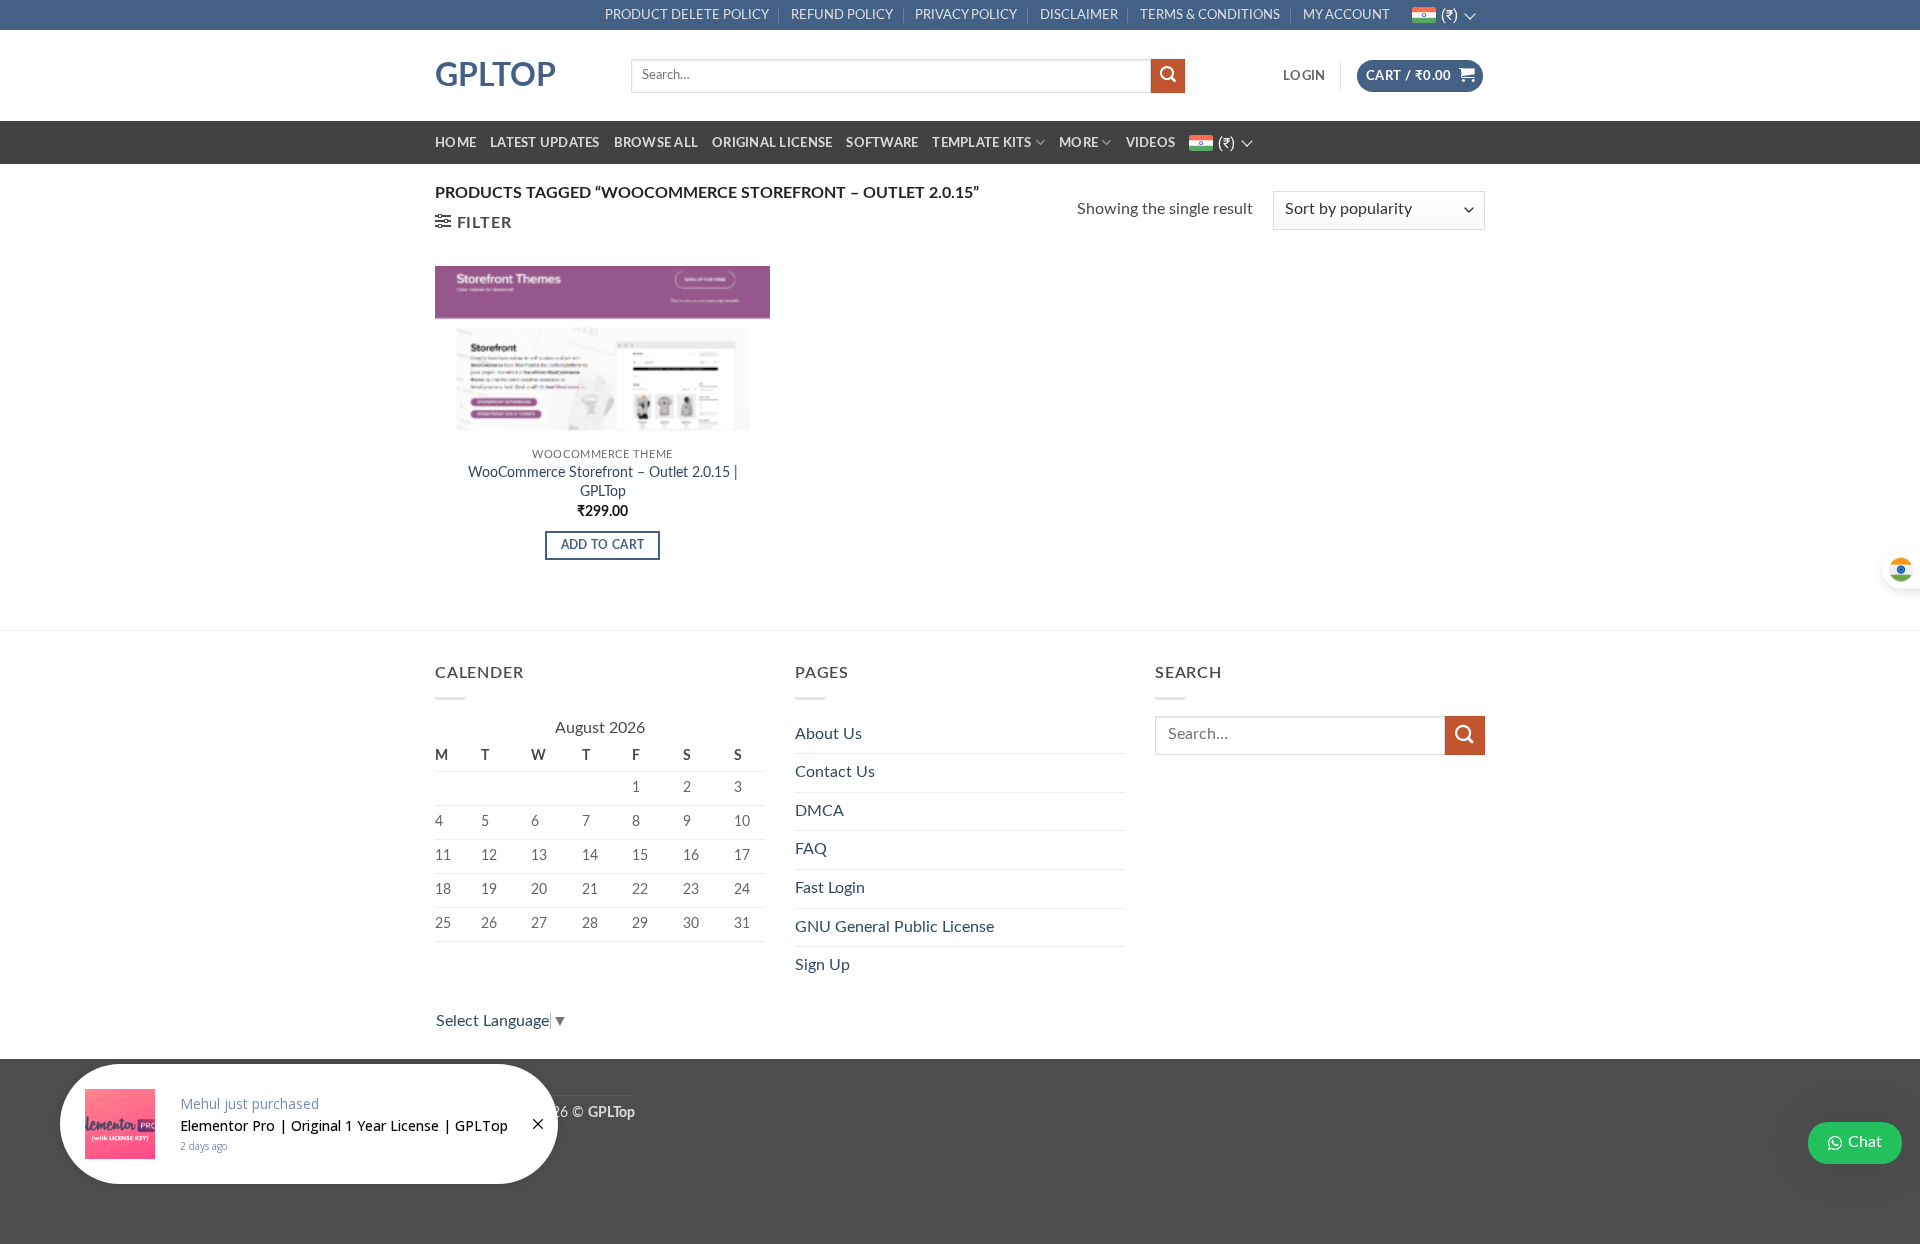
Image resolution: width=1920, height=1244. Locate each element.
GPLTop (495, 76)
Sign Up (822, 965)
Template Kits (981, 143)
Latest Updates (545, 143)
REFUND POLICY (842, 15)
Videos (1151, 143)
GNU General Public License (894, 927)
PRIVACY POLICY (966, 15)
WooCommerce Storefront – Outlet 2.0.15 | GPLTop (603, 482)
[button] (1304, 76)
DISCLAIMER (1079, 15)
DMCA (819, 811)
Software (882, 143)
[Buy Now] (309, 1124)
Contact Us (835, 772)
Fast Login (830, 888)
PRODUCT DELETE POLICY (687, 15)
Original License (772, 143)
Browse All (656, 143)
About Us (828, 734)
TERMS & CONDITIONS (1210, 15)
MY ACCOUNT (1346, 15)
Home (455, 143)
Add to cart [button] (603, 545)
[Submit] (1168, 76)
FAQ (811, 849)
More (1078, 143)
